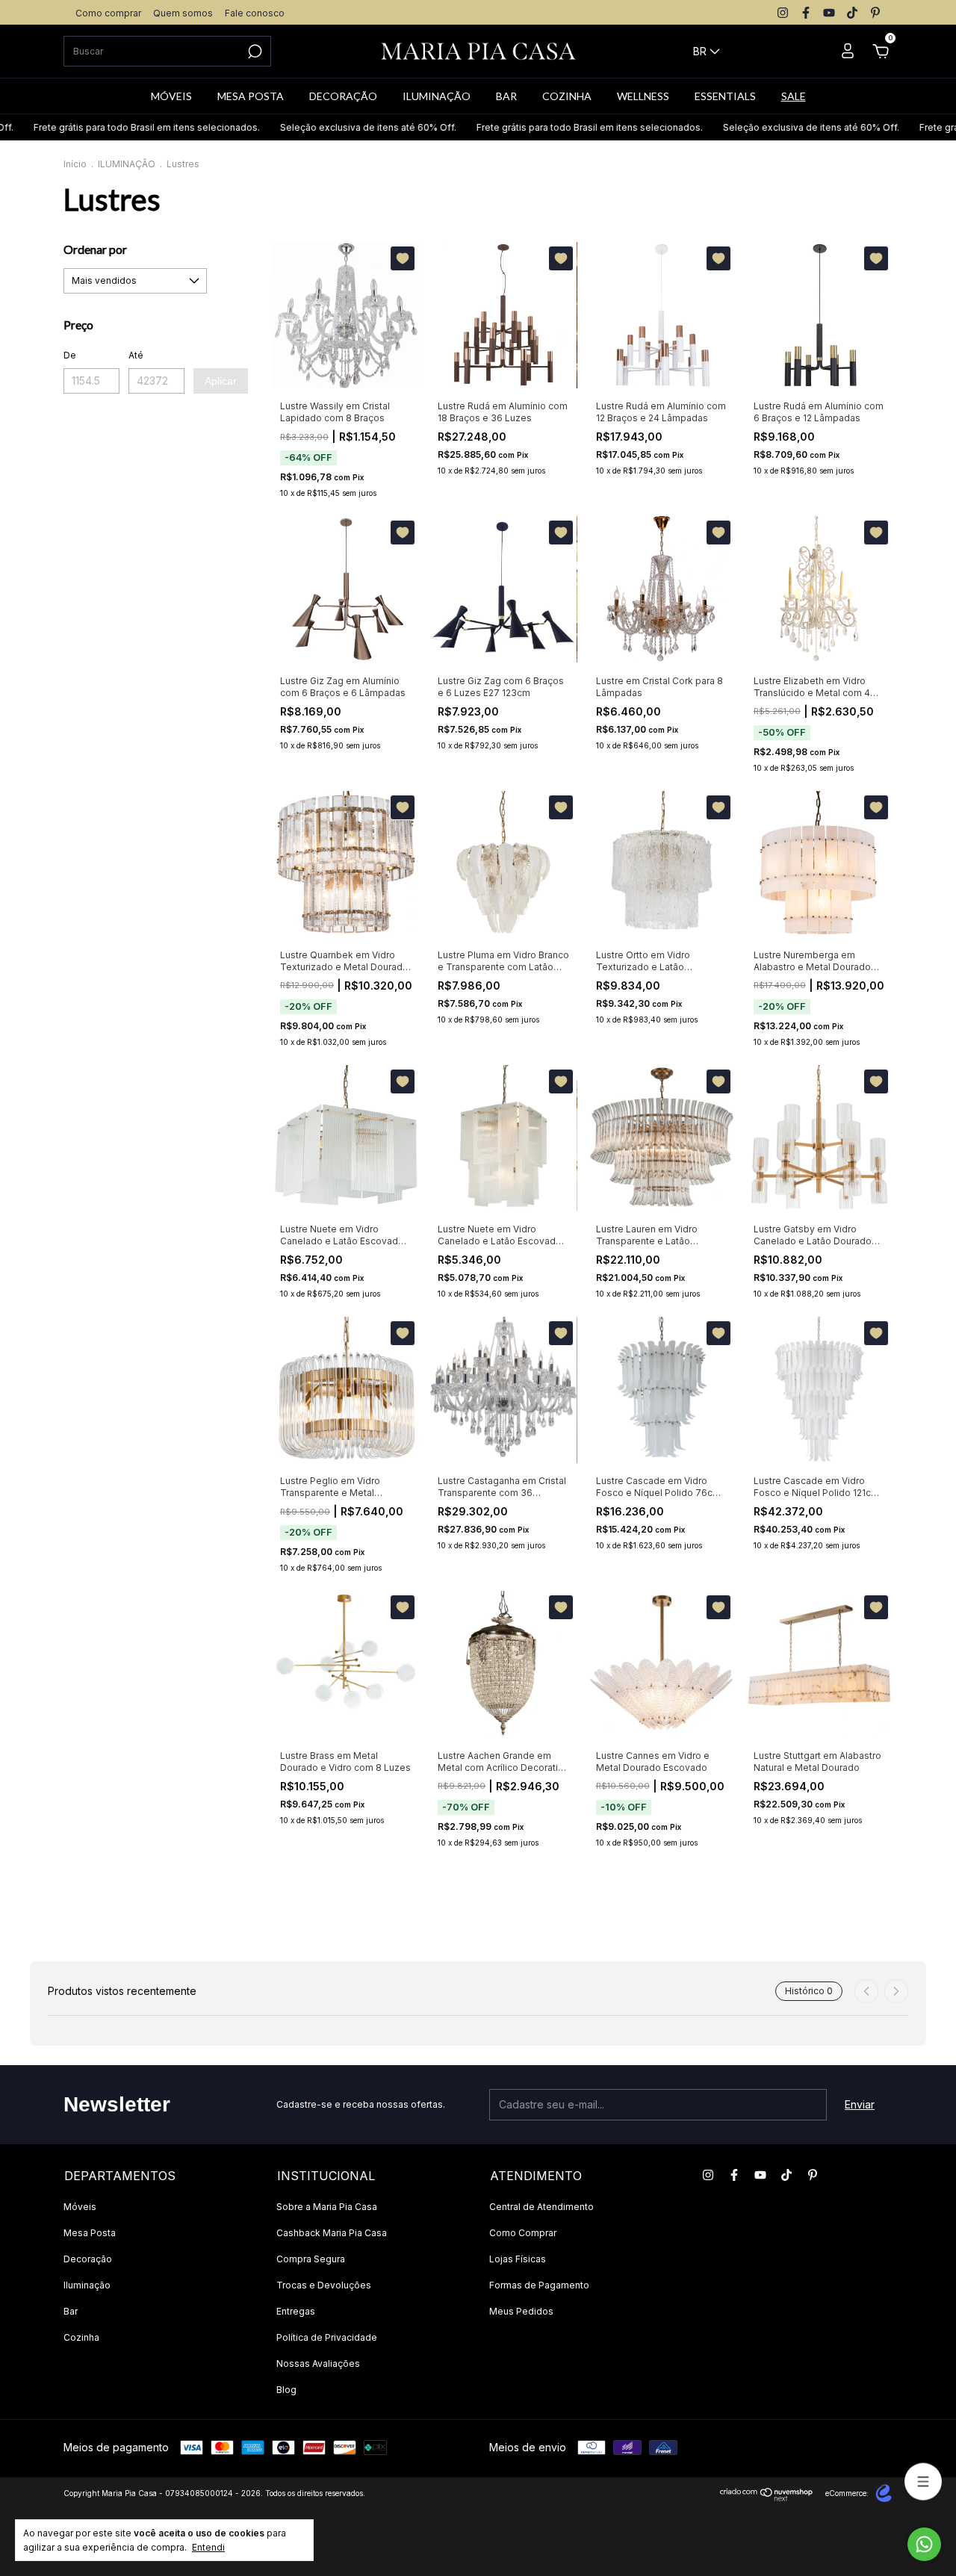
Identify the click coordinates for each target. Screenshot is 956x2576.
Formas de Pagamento (539, 2285)
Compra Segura (311, 2259)
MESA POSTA (251, 96)
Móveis (80, 2207)
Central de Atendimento (541, 2207)
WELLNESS (643, 96)
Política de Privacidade (327, 2337)
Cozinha (81, 2337)
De (70, 355)
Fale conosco (255, 13)
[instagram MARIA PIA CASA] (783, 13)
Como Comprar (523, 2233)
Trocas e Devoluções (324, 2285)
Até (136, 355)
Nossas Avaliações (318, 2364)
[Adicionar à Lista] (403, 258)
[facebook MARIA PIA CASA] (806, 13)
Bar (71, 2311)
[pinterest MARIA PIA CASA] (875, 13)
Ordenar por (95, 249)
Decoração (88, 2259)
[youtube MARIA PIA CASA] (829, 13)
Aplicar (221, 381)
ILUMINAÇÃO (437, 96)
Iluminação (87, 2285)
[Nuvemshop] (767, 2497)
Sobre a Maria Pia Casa (327, 2207)
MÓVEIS (171, 96)
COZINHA (567, 96)
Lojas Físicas (518, 2259)
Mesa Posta (90, 2233)
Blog (286, 2390)
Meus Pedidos (521, 2311)
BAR (506, 96)
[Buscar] (254, 52)
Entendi (208, 2547)
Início (75, 164)
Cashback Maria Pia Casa (332, 2233)
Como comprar (108, 13)
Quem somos (183, 13)
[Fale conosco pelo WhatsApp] (924, 2544)
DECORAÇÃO (343, 96)
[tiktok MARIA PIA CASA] (852, 13)
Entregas (296, 2311)
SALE (794, 96)
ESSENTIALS (725, 96)
